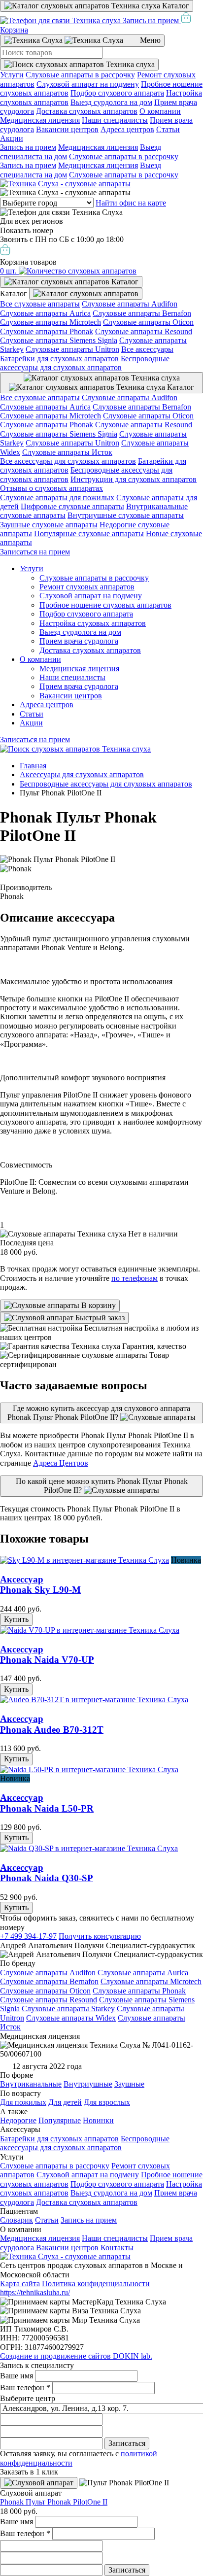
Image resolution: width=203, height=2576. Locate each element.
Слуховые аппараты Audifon (130, 304)
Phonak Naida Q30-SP (47, 1873)
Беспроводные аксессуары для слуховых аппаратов (85, 363)
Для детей (65, 2102)
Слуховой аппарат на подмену (88, 84)
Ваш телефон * (25, 2387)
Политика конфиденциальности (96, 2284)
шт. (9, 271)
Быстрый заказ (99, 1318)
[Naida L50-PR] (89, 1769)
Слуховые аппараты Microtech (51, 322)
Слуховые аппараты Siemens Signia (59, 340)
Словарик (17, 2220)
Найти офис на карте (131, 203)
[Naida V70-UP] (90, 1630)
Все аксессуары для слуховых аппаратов (68, 461)
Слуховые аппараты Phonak (47, 331)
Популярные (60, 2120)
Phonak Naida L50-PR (47, 1803)
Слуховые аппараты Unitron (72, 349)
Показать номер (27, 230)
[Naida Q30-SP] (89, 1848)
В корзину (98, 1305)
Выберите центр (28, 2398)
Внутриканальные (31, 2084)
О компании (160, 111)
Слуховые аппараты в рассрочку (80, 75)
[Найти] (79, 65)
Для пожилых (23, 2102)
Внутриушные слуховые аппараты (126, 515)
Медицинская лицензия (40, 120)
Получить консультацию (100, 1936)
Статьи (168, 129)
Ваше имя (17, 2376)
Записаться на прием (35, 552)
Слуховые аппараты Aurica (45, 313)
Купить (16, 1619)
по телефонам (135, 1278)
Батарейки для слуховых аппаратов (59, 359)
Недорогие (18, 2120)
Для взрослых (107, 2102)
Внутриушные (88, 2084)
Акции (12, 138)
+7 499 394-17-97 (28, 1936)
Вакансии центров (67, 129)
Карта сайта (20, 2284)
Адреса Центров (61, 1463)
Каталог (175, 6)
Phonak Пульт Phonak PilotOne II (54, 2502)
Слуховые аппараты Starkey (68, 2009)
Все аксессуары (147, 349)
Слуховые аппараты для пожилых (57, 498)
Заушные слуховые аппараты (49, 525)
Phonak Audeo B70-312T (52, 1724)
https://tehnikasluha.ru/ (35, 2292)
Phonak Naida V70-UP (47, 1655)
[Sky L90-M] (85, 1560)
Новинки (98, 2120)
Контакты (117, 2248)
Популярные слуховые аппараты (89, 533)
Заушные (129, 2084)
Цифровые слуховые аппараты (72, 506)
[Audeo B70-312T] (94, 1700)
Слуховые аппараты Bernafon (142, 313)
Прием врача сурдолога (79, 641)
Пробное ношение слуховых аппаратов (105, 605)
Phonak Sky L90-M (40, 1585)
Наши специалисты (115, 120)
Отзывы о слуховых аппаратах (51, 488)
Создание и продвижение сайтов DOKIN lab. (76, 2356)
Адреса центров (127, 129)
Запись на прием (151, 20)
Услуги (12, 75)
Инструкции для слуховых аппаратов (134, 479)
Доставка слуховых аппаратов (87, 111)
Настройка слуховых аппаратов (93, 623)
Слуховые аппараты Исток (67, 452)
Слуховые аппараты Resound (144, 331)
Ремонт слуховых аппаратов (87, 587)
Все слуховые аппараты (40, 304)
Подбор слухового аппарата (117, 93)
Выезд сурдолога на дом (111, 102)
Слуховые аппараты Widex (71, 2018)
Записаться (127, 2443)
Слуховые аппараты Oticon (148, 322)
